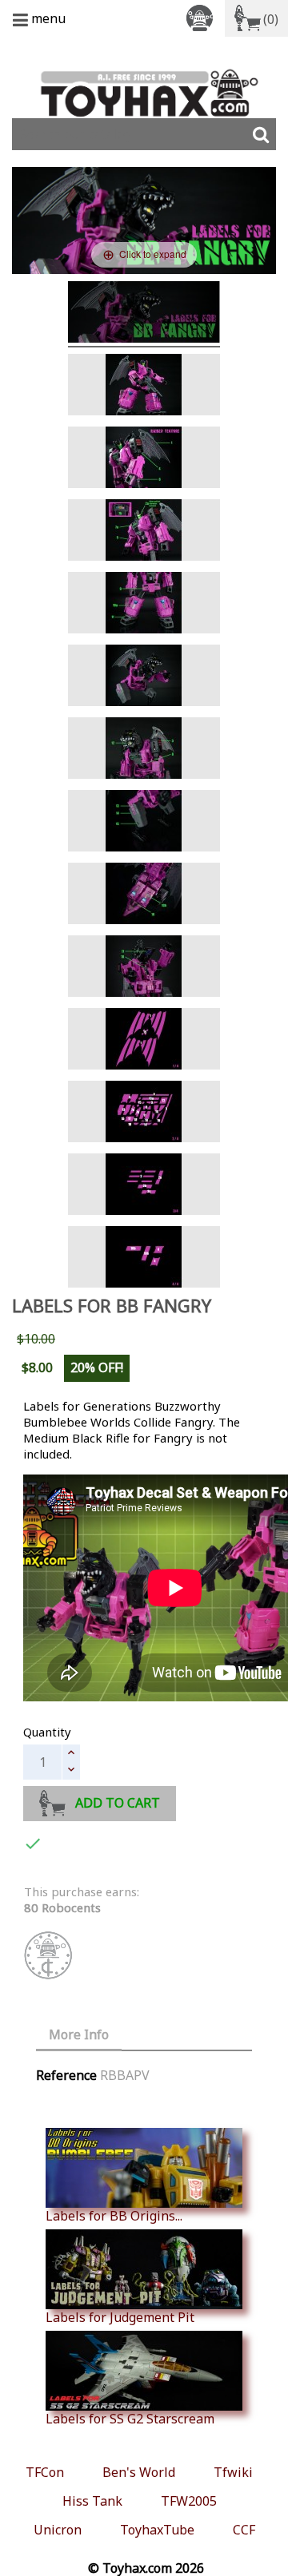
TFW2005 (189, 2501)
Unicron (58, 2530)
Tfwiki (233, 2472)
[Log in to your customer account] (202, 17)
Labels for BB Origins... (114, 2215)
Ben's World (139, 2472)
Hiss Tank (92, 2501)
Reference (66, 2075)
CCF (244, 2530)
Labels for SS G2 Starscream (130, 2418)
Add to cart (118, 1803)
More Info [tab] (79, 2034)
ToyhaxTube (157, 2530)
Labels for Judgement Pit (120, 2317)
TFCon (45, 2472)
